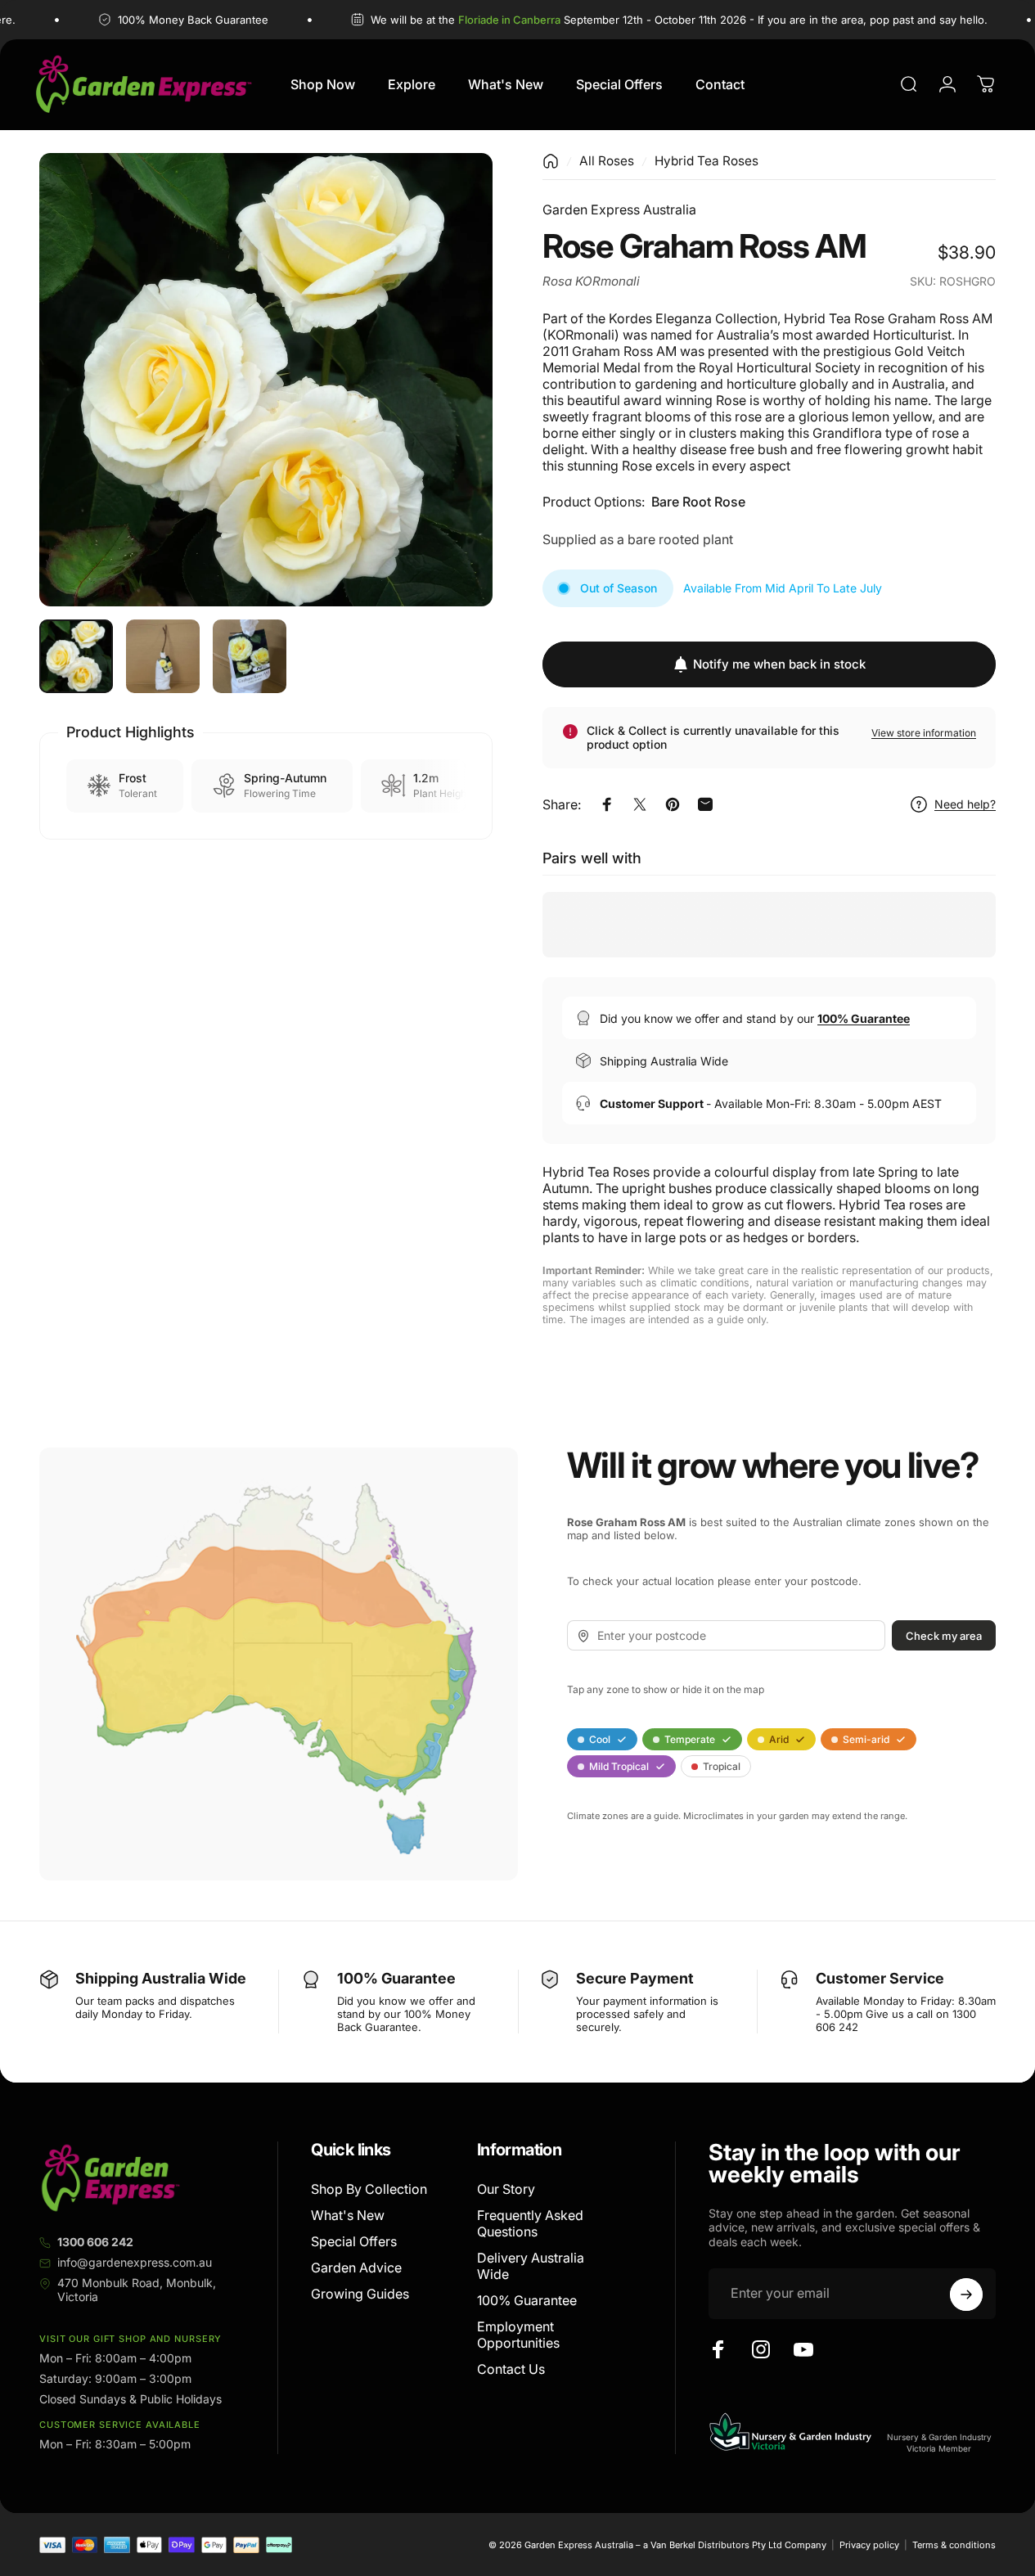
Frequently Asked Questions (530, 2223)
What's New (348, 2215)
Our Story (506, 2189)
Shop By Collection (369, 2189)
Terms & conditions (954, 2545)
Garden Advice (356, 2268)
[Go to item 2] (163, 656)
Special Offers (354, 2241)
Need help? (965, 804)
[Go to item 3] (250, 656)
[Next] (450, 406)
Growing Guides (360, 2294)
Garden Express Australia (619, 209)
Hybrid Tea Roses (706, 161)
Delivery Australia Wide (531, 2266)
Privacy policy (869, 2545)
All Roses (607, 161)
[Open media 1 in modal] (266, 380)
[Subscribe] (966, 2295)
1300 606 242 (95, 2242)
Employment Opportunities (518, 2335)
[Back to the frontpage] (551, 161)
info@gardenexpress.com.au (135, 2262)
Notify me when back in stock (779, 664)
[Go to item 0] (76, 656)
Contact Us (511, 2369)
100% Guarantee (527, 2300)
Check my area (944, 1636)
